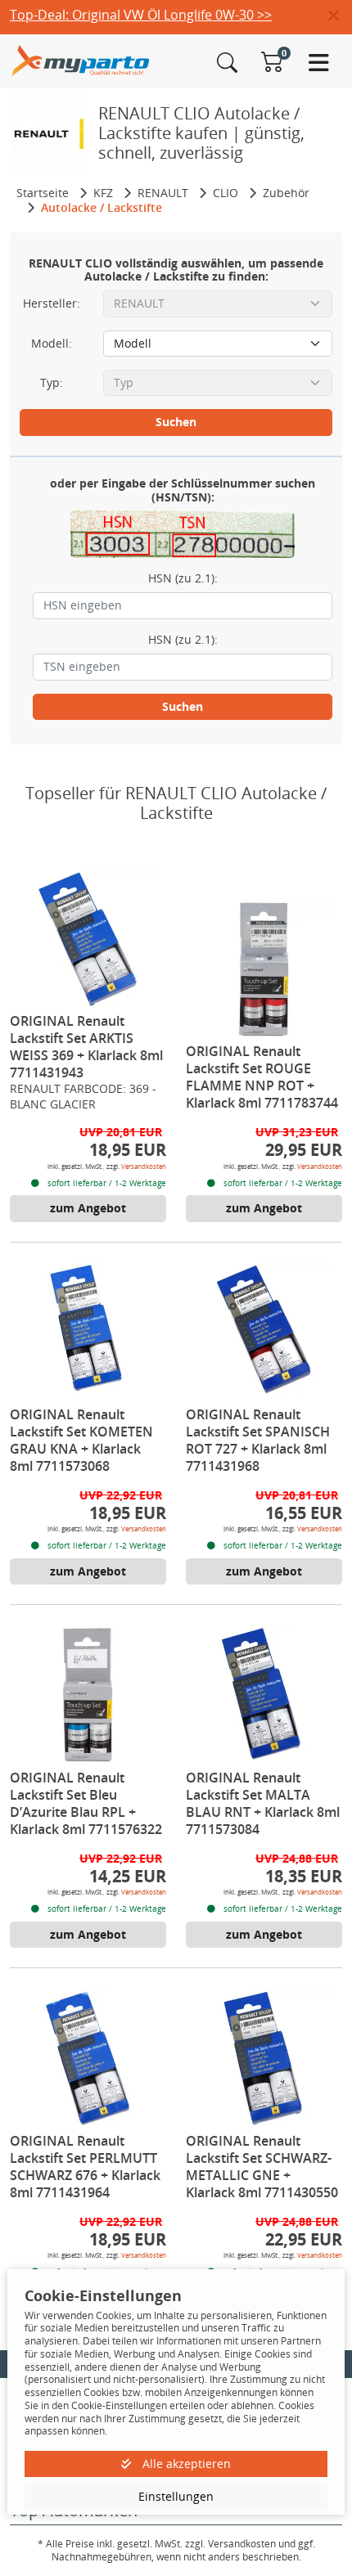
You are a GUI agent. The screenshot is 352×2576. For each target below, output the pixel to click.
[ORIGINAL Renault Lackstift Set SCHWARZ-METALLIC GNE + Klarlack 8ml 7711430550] (264, 2058)
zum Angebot (88, 1208)
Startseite (43, 193)
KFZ (103, 193)
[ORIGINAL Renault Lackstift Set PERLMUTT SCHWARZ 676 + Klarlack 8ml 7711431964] (88, 2058)
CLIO (226, 193)
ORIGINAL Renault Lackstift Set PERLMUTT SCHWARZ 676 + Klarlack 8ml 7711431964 (85, 2167)
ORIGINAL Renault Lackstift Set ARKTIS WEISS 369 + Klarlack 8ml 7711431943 (86, 1047)
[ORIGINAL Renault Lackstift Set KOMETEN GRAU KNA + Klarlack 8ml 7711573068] (88, 1333)
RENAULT (163, 193)
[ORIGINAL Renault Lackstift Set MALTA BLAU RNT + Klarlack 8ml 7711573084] (264, 1695)
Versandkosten (144, 1166)
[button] (340, 16)
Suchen (176, 422)
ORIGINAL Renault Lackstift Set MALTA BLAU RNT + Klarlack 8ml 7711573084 (263, 1803)
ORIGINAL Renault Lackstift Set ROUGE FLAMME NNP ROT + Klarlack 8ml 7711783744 (262, 1077)
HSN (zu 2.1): (183, 578)
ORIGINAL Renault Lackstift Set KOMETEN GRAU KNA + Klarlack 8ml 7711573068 (81, 1440)
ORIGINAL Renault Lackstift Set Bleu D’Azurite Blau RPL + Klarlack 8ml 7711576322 (86, 1803)
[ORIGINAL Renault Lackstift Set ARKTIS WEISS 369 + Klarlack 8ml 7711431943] (88, 939)
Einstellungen (176, 2496)
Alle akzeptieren (185, 2464)
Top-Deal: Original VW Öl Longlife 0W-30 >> (141, 15)
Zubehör (286, 193)
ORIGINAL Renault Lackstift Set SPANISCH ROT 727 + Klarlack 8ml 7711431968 (258, 1440)
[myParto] (81, 59)
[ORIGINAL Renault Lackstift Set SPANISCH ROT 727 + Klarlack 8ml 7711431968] (264, 1333)
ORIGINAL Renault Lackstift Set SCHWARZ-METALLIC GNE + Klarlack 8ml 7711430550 (262, 2167)
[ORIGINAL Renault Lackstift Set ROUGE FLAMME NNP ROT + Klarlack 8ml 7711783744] (264, 969)
